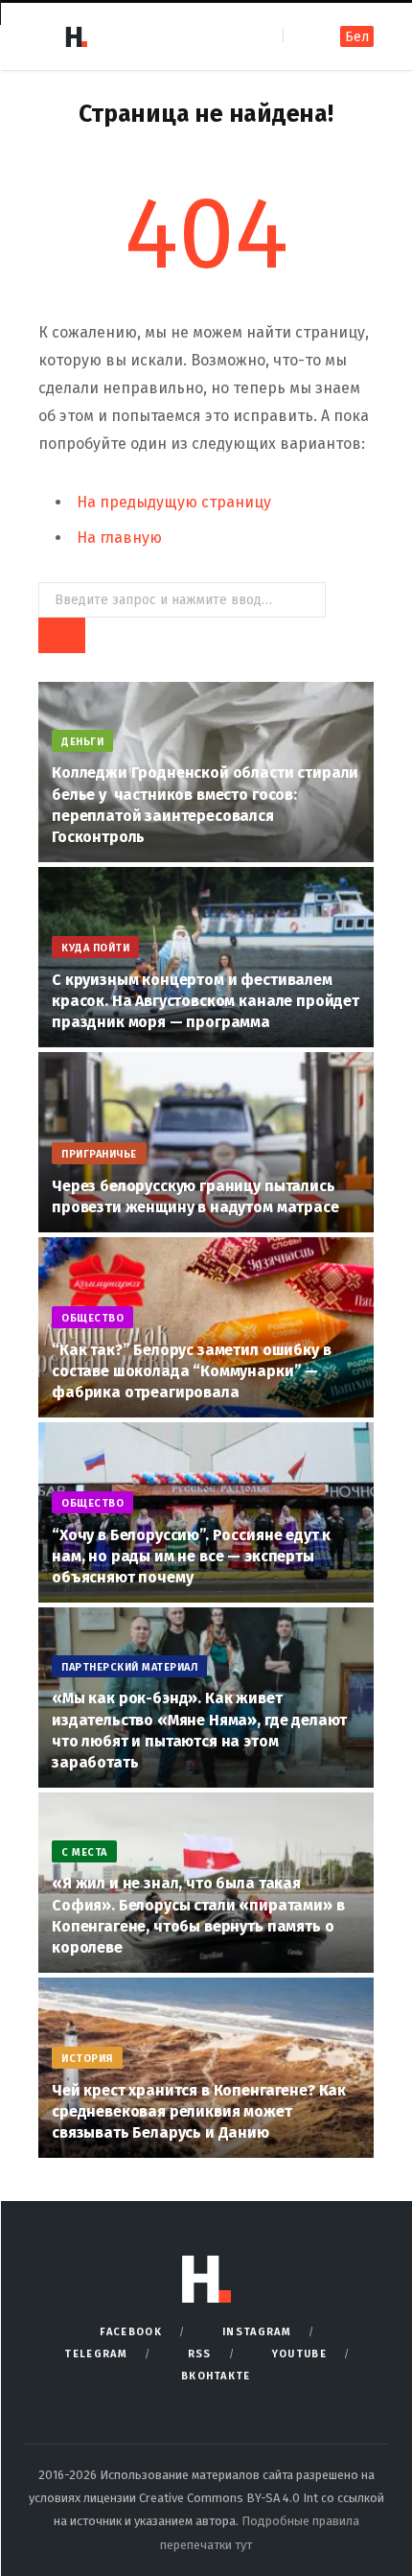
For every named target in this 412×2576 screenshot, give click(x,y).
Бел (357, 37)
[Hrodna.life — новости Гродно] (76, 36)
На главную (119, 538)
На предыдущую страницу (174, 502)
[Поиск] (299, 36)
